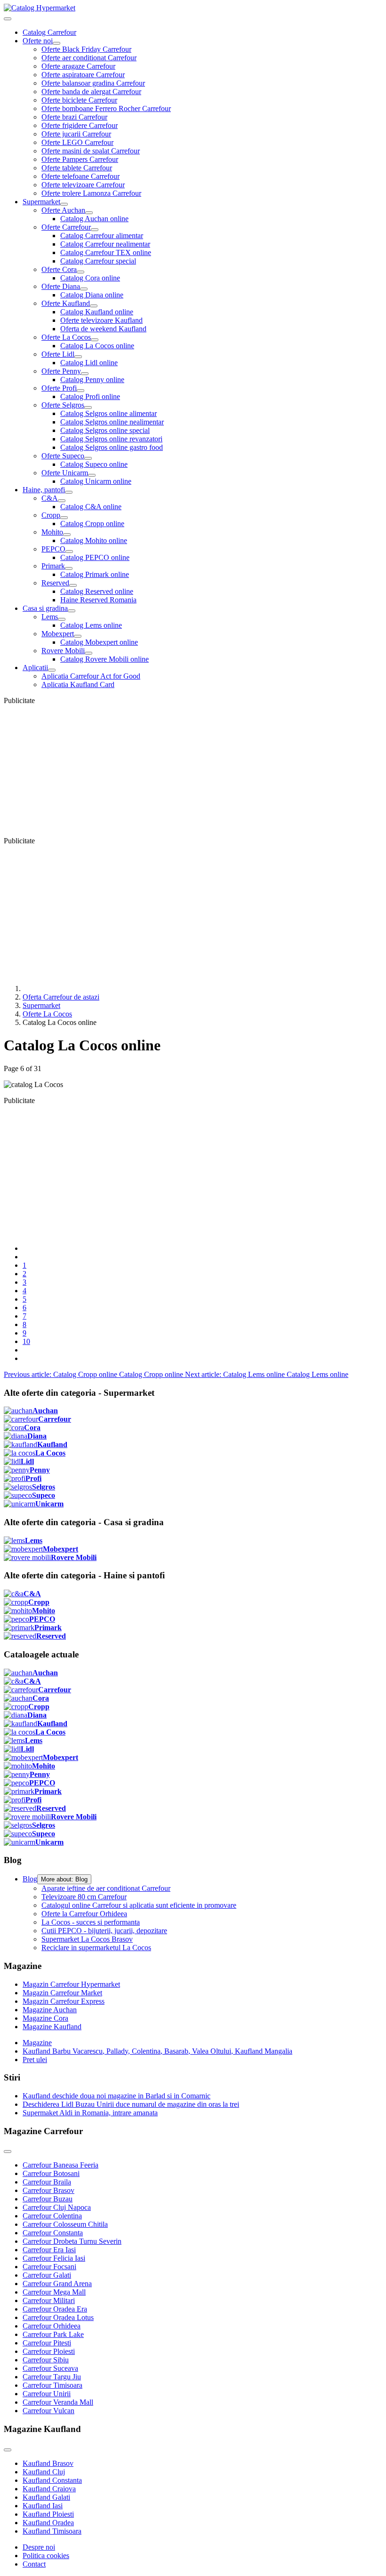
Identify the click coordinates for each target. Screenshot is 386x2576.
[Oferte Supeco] (88, 458)
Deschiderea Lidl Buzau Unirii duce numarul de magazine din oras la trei (131, 2104)
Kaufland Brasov (48, 2463)
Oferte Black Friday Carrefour (86, 49)
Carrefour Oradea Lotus (58, 2317)
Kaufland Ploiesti (48, 2514)
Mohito (52, 532)
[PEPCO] (69, 552)
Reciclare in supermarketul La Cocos (96, 1948)
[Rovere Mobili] (88, 653)
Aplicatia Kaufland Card (78, 684)
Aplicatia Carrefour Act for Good (91, 676)
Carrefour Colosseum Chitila (65, 2224)
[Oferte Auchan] (89, 213)
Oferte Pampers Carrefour (80, 159)
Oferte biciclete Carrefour (79, 100)
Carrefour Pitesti (47, 2343)
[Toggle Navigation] (8, 19)
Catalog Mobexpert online (99, 642)
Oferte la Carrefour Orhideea (84, 1914)
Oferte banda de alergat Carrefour (91, 92)
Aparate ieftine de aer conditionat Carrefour (106, 1888)
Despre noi (39, 2547)
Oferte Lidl (58, 354)
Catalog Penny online (92, 380)
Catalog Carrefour (49, 32)
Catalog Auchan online (94, 219)
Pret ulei (35, 2060)
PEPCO (53, 549)
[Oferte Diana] (84, 289)
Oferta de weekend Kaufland (103, 329)
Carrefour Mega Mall (54, 2292)
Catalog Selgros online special (105, 430)
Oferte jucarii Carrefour (76, 134)
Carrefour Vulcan (48, 2411)
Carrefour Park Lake (53, 2334)
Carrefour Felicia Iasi (54, 2258)
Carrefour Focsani (49, 2267)
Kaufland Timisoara (52, 2531)
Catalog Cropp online (92, 524)
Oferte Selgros (63, 405)
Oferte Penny (61, 371)
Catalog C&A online (91, 507)
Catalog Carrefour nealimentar (105, 244)
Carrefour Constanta (53, 2233)
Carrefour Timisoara (52, 2385)
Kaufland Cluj (44, 2472)
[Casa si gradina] (72, 611)
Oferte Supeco (63, 456)
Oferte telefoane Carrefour (80, 176)
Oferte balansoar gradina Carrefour (93, 83)
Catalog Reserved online (97, 591)
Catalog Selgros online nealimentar (112, 422)
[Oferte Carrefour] (95, 230)
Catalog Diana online (92, 295)
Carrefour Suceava (50, 2368)
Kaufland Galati (46, 2497)
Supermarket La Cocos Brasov (87, 1939)
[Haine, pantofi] (69, 492)
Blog (30, 1879)
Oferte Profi (59, 388)
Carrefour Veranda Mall (58, 2402)
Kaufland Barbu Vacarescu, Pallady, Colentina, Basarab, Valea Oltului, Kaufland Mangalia (157, 2051)
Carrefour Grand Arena (57, 2284)
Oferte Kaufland (66, 303)
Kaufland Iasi (43, 2506)
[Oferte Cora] (80, 272)
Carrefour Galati (47, 2275)
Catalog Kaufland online (97, 312)
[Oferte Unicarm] (92, 475)
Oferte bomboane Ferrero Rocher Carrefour (106, 108)
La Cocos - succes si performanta (91, 1922)
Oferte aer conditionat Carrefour (89, 58)
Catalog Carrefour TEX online (106, 252)
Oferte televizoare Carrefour (83, 185)
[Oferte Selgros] (88, 408)
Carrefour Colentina (52, 2216)
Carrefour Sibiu (46, 2360)
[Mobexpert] (78, 636)
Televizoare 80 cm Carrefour (84, 1897)
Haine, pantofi (44, 490)
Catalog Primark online (95, 574)
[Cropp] (64, 518)
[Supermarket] (64, 204)
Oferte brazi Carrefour (74, 117)
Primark (53, 566)
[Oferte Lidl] (78, 357)
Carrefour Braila (47, 2182)
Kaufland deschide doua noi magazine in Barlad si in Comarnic (117, 2096)
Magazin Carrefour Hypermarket (71, 1984)
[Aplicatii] (52, 670)
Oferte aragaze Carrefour (78, 66)
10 (26, 1341)
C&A (50, 498)
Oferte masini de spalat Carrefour (91, 151)
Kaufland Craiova (49, 2489)
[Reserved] (73, 585)
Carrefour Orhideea (52, 2326)
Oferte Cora (59, 269)
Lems (50, 617)
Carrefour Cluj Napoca (57, 2207)
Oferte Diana (61, 286)
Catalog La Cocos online (97, 346)
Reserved (55, 583)
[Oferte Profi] (80, 391)
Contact (34, 2564)
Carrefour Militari (49, 2300)
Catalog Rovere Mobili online (105, 659)
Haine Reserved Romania (98, 600)
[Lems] (62, 619)
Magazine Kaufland (52, 2027)
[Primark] (69, 568)
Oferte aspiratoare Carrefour (83, 75)
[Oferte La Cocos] (95, 340)
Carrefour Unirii (47, 2394)
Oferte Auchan (63, 210)
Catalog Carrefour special (98, 261)
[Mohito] (67, 535)
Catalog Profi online (90, 396)
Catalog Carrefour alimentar (102, 236)
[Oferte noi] (56, 43)
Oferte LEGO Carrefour (77, 142)
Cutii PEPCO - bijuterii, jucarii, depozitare (104, 1931)
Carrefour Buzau (48, 2199)
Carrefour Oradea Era (55, 2309)
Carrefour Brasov (48, 2190)
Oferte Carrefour (66, 227)
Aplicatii (35, 668)
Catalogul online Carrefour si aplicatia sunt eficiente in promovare (139, 1905)
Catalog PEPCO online (95, 557)
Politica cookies (46, 2556)
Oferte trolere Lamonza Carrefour (91, 193)
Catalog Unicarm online (96, 481)
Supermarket (41, 202)
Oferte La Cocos (66, 337)
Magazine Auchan (50, 2010)
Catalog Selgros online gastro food (112, 447)
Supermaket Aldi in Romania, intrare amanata (90, 2113)
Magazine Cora (45, 2018)
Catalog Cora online (90, 278)
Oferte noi (38, 41)
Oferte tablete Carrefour (77, 168)
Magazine (37, 2043)
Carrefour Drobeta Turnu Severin (72, 2241)
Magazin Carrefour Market (62, 1993)
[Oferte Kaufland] (94, 306)
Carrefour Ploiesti (49, 2351)
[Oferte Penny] (85, 374)
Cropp (51, 515)
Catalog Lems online (91, 625)
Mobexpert (58, 634)
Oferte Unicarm (65, 473)
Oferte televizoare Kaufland (101, 320)
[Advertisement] (193, 771)
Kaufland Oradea (48, 2523)
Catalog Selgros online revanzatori (111, 439)
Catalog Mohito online (94, 540)
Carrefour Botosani (51, 2173)
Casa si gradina (45, 608)
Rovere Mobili (63, 651)
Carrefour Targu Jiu (52, 2377)
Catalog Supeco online (94, 464)
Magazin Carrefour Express (64, 2001)
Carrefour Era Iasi (49, 2250)
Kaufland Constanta (52, 2480)
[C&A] (62, 501)
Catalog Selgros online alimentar (109, 413)
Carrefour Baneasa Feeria (60, 2165)
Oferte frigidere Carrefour (80, 125)
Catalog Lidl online (89, 363)
